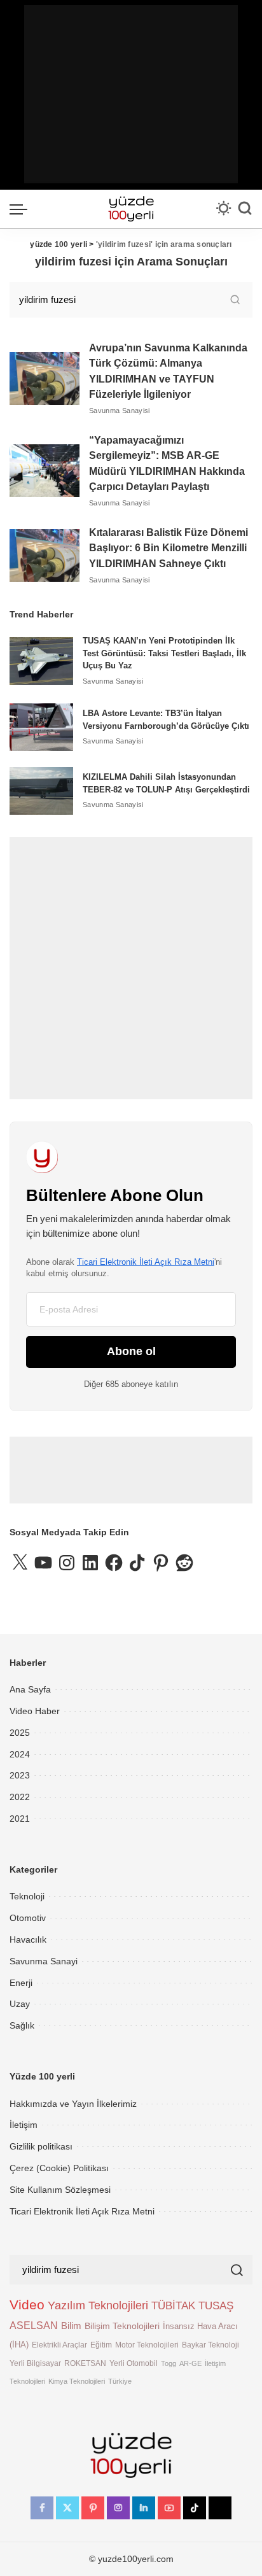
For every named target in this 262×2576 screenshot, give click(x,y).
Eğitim (101, 2345)
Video (27, 2305)
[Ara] (245, 209)
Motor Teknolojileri (147, 2345)
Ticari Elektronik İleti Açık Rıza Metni (146, 1262)
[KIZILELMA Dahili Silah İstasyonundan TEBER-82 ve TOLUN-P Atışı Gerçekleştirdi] (41, 791)
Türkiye (120, 2381)
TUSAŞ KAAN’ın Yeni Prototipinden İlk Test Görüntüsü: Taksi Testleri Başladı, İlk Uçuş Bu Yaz (164, 653)
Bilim (71, 2326)
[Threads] (220, 2508)
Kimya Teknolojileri (77, 2381)
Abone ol (131, 1351)
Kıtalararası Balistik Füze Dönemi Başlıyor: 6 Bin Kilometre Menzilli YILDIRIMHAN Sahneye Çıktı (169, 548)
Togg (169, 2363)
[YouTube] (169, 2508)
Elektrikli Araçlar (59, 2345)
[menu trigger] (22, 209)
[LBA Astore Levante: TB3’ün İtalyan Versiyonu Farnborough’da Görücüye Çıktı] (41, 727)
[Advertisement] (131, 94)
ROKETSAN (85, 2363)
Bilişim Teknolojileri (122, 2326)
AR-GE (190, 2363)
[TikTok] (195, 2508)
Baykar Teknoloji (210, 2345)
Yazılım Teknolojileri (98, 2305)
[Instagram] (118, 2508)
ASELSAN (34, 2326)
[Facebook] (42, 2508)
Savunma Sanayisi (120, 411)
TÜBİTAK (173, 2306)
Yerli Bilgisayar (35, 2363)
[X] (67, 2508)
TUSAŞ (216, 2306)
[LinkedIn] (144, 2508)
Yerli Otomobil (134, 2363)
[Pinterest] (93, 2508)
